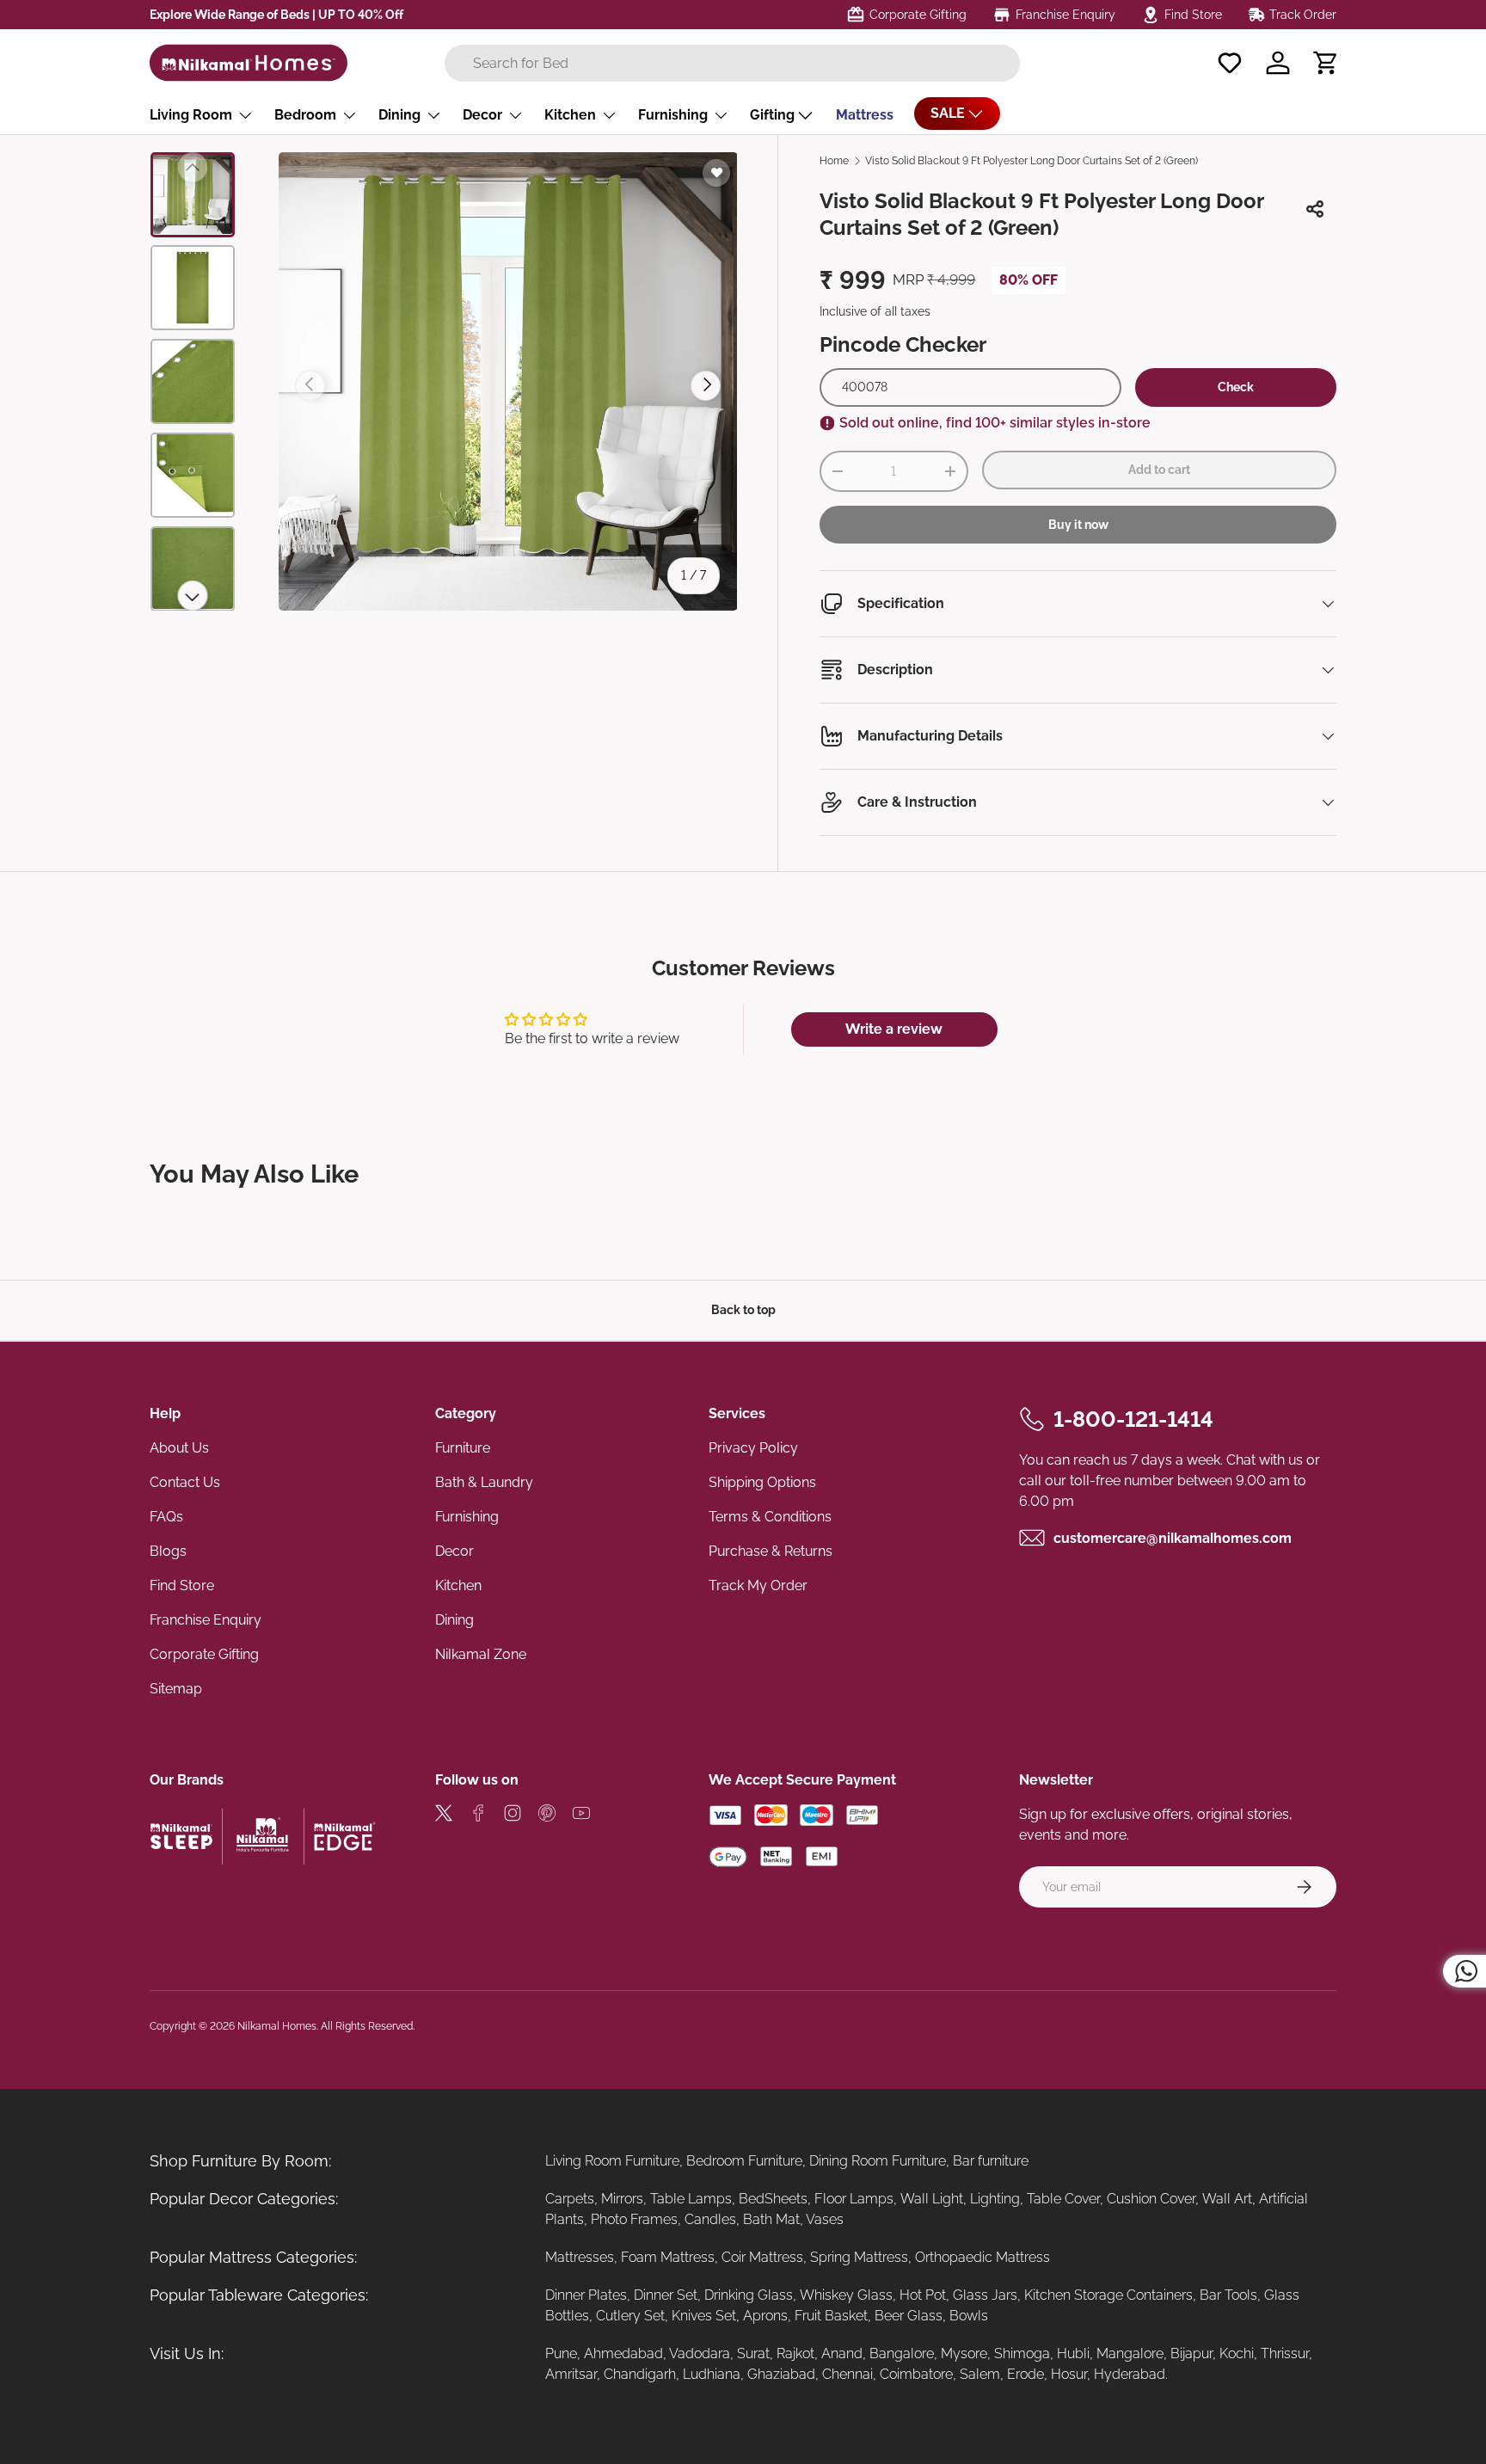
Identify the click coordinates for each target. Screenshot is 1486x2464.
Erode (1025, 2374)
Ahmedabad (623, 2353)
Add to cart (1159, 470)
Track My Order (758, 1585)
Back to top (743, 1310)
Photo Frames (634, 2219)
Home (834, 161)
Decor (482, 115)
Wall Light (932, 2199)
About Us (179, 1448)
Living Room (191, 115)
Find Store (182, 1585)
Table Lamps (691, 2199)
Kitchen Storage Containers (1108, 2295)
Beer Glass (909, 2316)
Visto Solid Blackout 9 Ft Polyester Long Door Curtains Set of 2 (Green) (1032, 161)
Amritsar (571, 2374)
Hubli (1073, 2353)
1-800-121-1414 (1133, 1419)
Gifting (772, 115)
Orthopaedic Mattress (982, 2257)
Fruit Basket (831, 2316)
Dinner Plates (586, 2295)
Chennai (847, 2374)
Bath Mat (771, 2219)
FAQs (166, 1517)
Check (1236, 387)
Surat (753, 2353)
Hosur (1069, 2374)
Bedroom (305, 115)
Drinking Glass (749, 2295)
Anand (842, 2353)
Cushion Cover (1151, 2199)
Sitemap (176, 1689)
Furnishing (673, 115)
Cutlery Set (630, 2316)
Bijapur (1191, 2353)
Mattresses (580, 2257)
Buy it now (1078, 525)
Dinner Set (666, 2295)
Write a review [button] (894, 1029)
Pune (561, 2353)
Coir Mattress (762, 2257)
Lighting (995, 2199)
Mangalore (1130, 2353)
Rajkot (795, 2353)
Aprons (765, 2316)
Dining (399, 115)
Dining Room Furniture (878, 2161)
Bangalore (902, 2353)
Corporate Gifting (204, 1654)
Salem (980, 2374)
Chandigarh (640, 2374)
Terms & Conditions (770, 1517)
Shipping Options (762, 1482)
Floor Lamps (854, 2199)
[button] (1326, 63)
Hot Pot (923, 2295)
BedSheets (773, 2199)
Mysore (964, 2353)
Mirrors (622, 2199)
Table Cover (1063, 2199)
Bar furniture (991, 2161)
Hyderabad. (1131, 2374)
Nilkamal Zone (481, 1654)
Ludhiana (712, 2374)
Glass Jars (985, 2295)
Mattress (865, 115)
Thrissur (1285, 2353)
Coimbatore (916, 2374)
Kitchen (570, 115)
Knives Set (704, 2316)
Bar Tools (1228, 2295)
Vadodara (700, 2353)
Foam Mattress (668, 2257)
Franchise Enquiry (206, 1620)
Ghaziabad (781, 2374)
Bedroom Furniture (744, 2161)
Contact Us (185, 1482)
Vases (825, 2219)
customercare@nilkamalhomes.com (1173, 1537)
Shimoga (1022, 2353)
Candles (710, 2219)
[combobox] (732, 63)
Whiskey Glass (846, 2295)
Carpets (570, 2199)
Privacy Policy (753, 1448)
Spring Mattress (859, 2257)
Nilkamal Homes (277, 2026)
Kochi (1237, 2353)
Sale (948, 113)
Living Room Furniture (612, 2161)
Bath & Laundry (484, 1482)
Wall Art (1227, 2199)
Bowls (969, 2316)
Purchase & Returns (771, 1551)
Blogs (168, 1551)
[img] (444, 1816)
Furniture (463, 1448)
